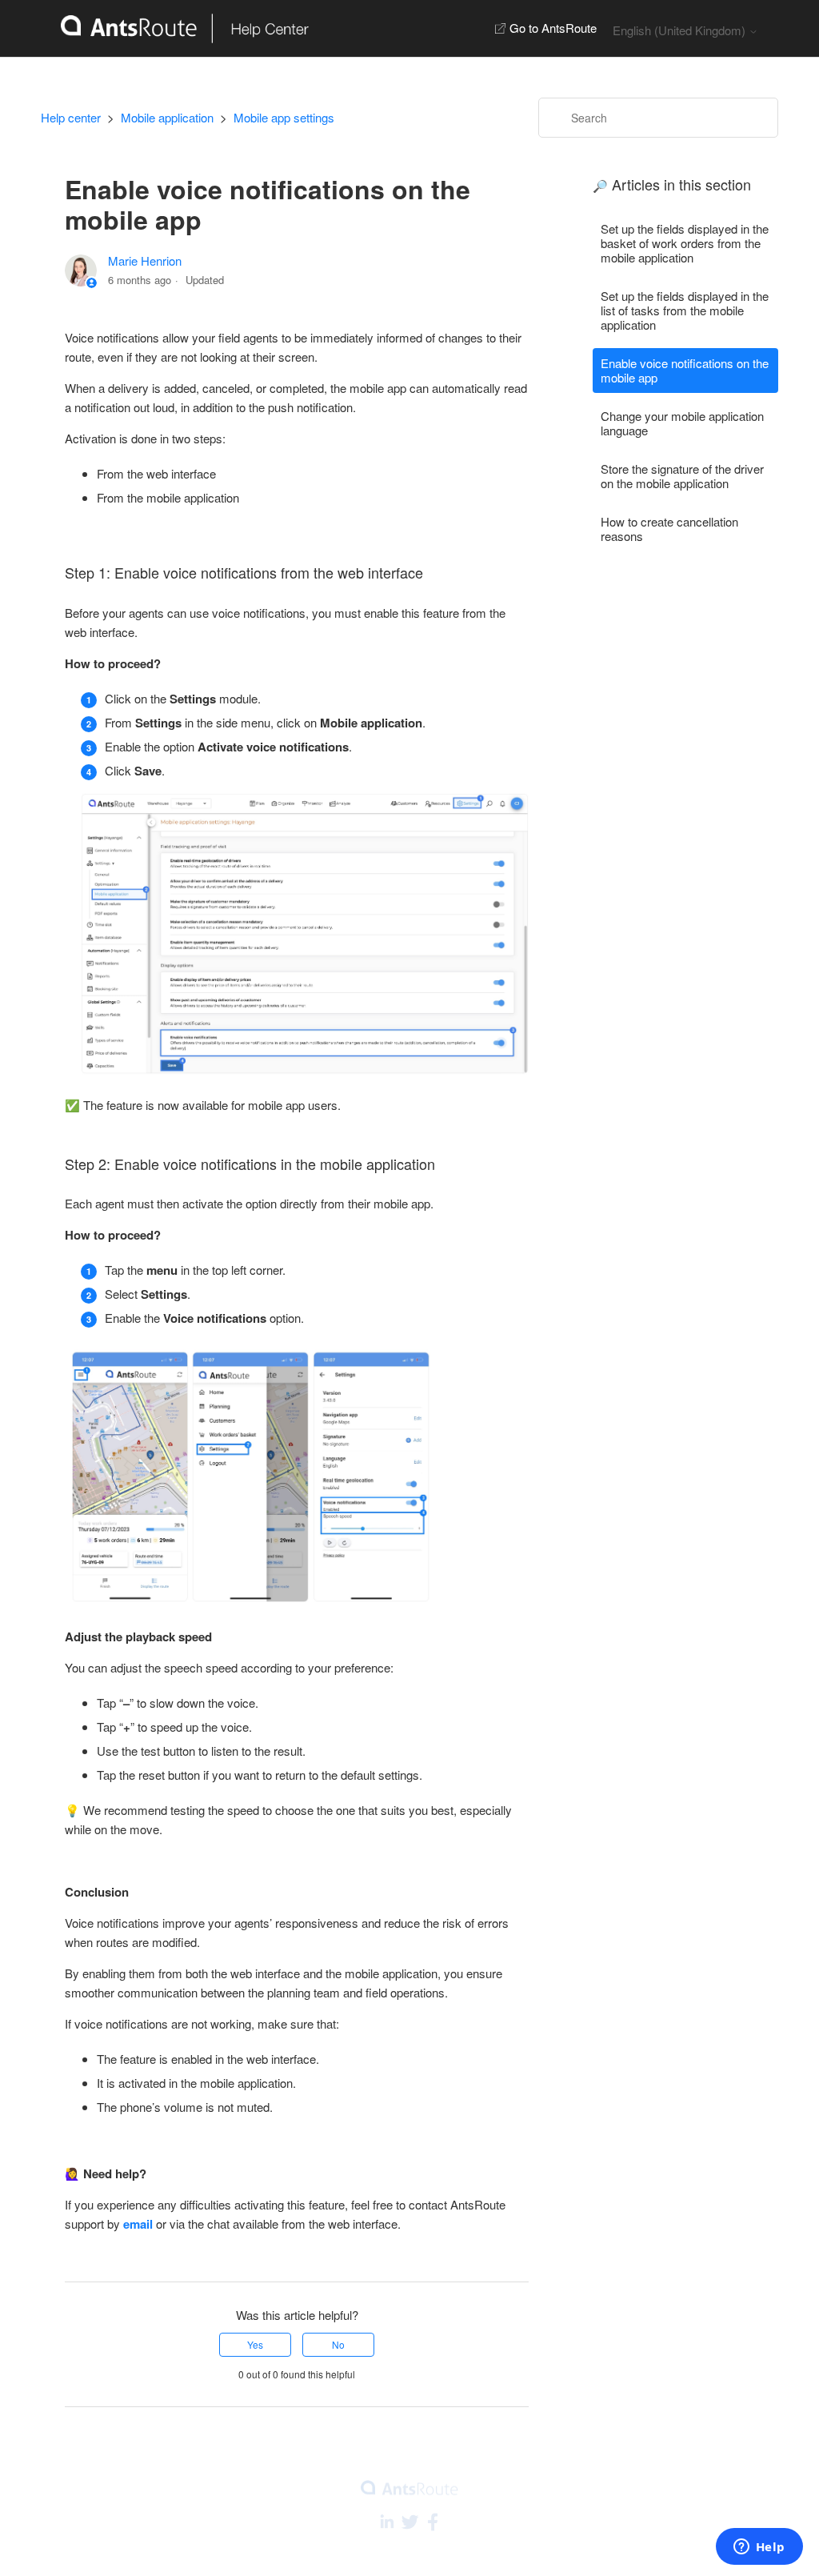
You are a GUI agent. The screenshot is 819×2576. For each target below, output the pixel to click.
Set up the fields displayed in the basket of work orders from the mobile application (685, 243)
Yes (255, 2344)
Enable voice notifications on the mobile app (685, 370)
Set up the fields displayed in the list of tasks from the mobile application (685, 310)
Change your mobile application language (682, 423)
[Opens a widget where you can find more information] (759, 2548)
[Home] (175, 28)
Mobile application (167, 117)
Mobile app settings (284, 117)
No (338, 2344)
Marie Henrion (145, 260)
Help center (71, 117)
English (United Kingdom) (681, 30)
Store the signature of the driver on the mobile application (682, 476)
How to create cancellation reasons (669, 529)
